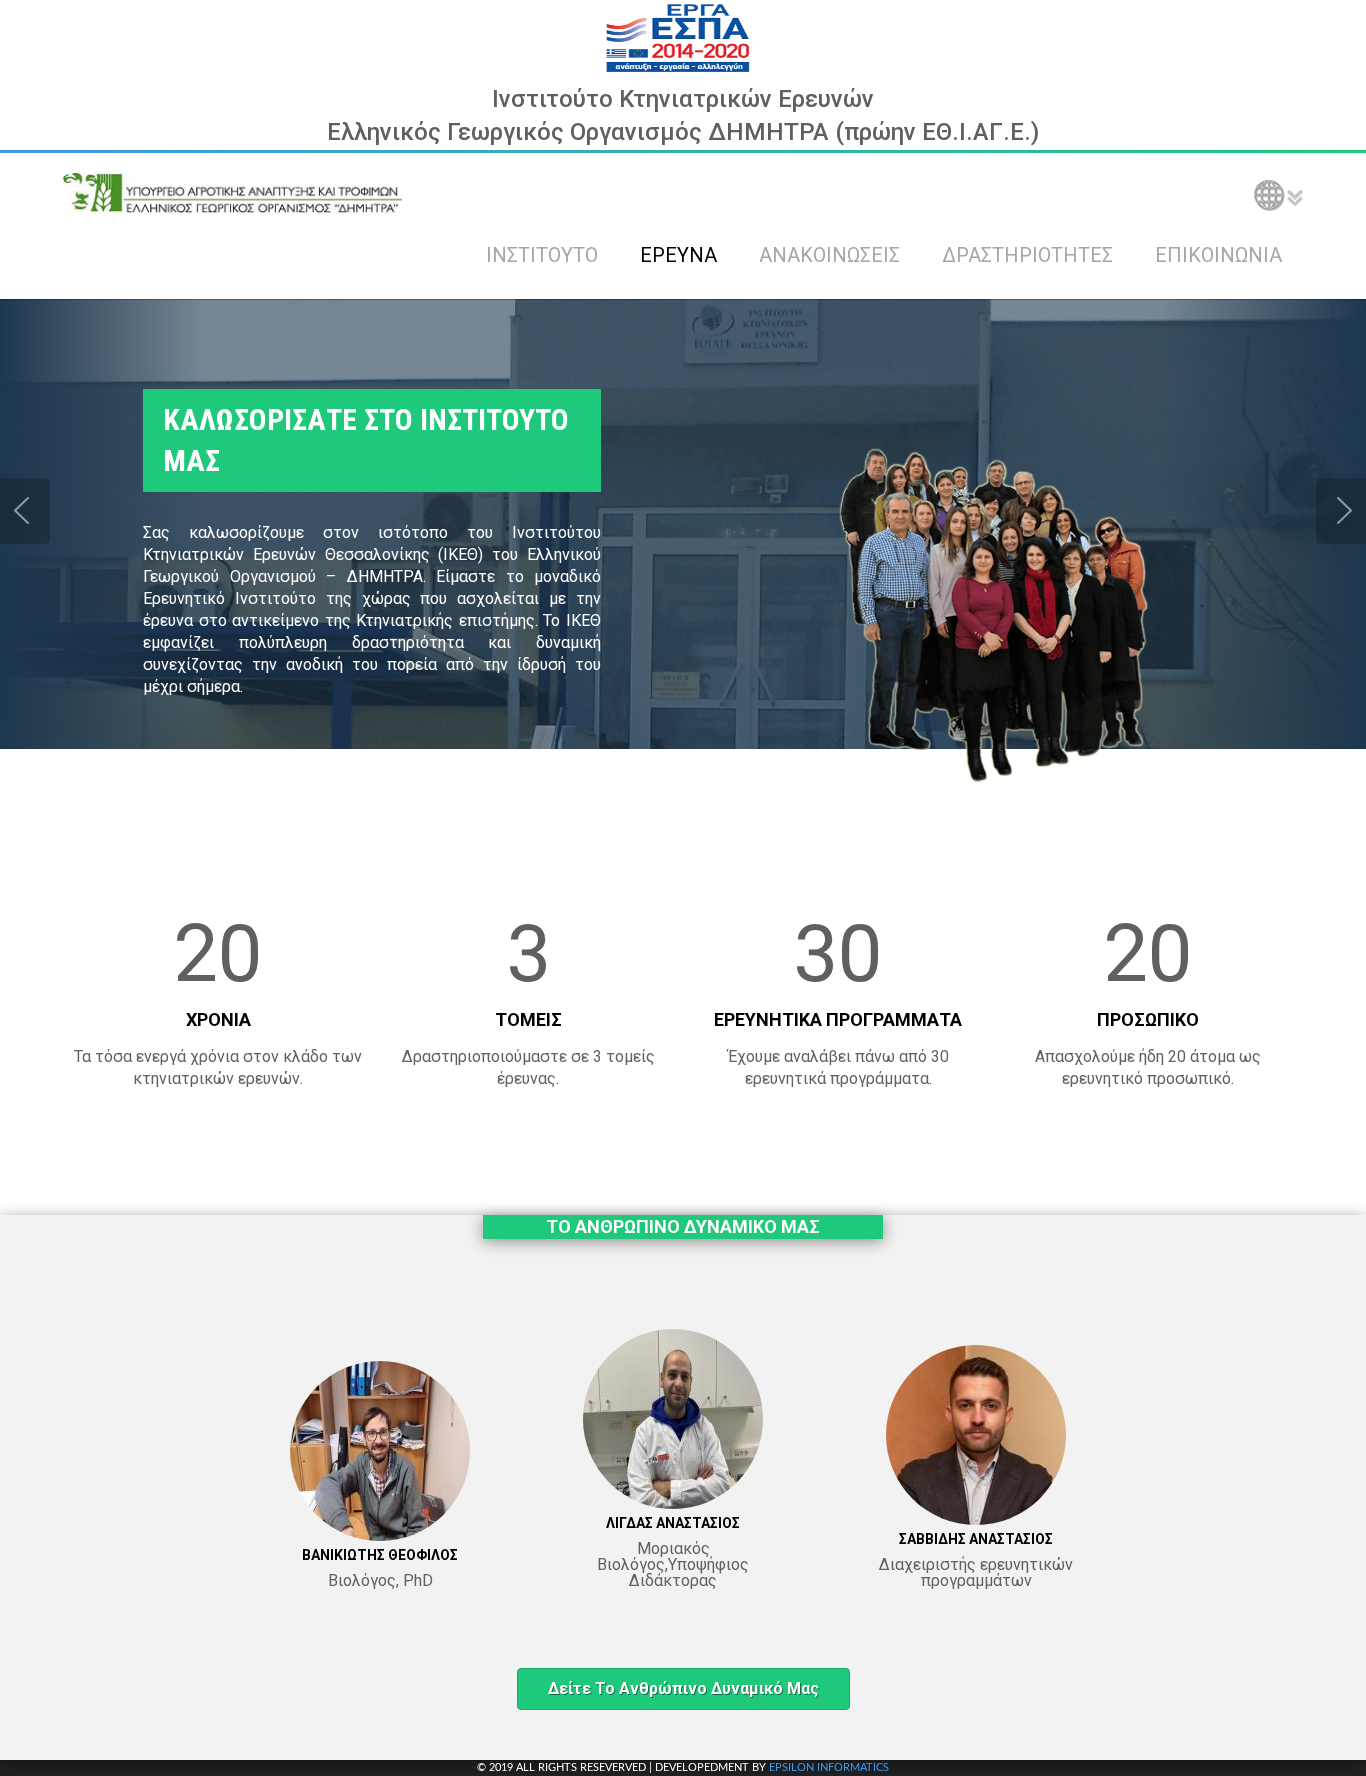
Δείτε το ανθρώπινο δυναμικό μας (683, 1688)
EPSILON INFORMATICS (829, 1767)
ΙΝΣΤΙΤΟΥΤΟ (542, 255)
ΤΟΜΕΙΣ (528, 1019)
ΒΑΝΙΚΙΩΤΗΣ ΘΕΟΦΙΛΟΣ (380, 1555)
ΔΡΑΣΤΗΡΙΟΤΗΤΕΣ (1027, 255)
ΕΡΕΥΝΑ (678, 255)
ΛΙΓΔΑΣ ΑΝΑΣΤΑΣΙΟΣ (673, 1523)
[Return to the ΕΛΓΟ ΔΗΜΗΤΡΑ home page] (233, 193)
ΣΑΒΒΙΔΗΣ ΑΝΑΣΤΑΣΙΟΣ (976, 1539)
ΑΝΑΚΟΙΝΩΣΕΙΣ (829, 255)
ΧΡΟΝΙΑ (218, 1019)
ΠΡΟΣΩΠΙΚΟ (1148, 1019)
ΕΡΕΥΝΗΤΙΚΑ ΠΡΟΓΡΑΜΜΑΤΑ (838, 1019)
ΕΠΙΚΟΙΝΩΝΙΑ (1218, 255)
